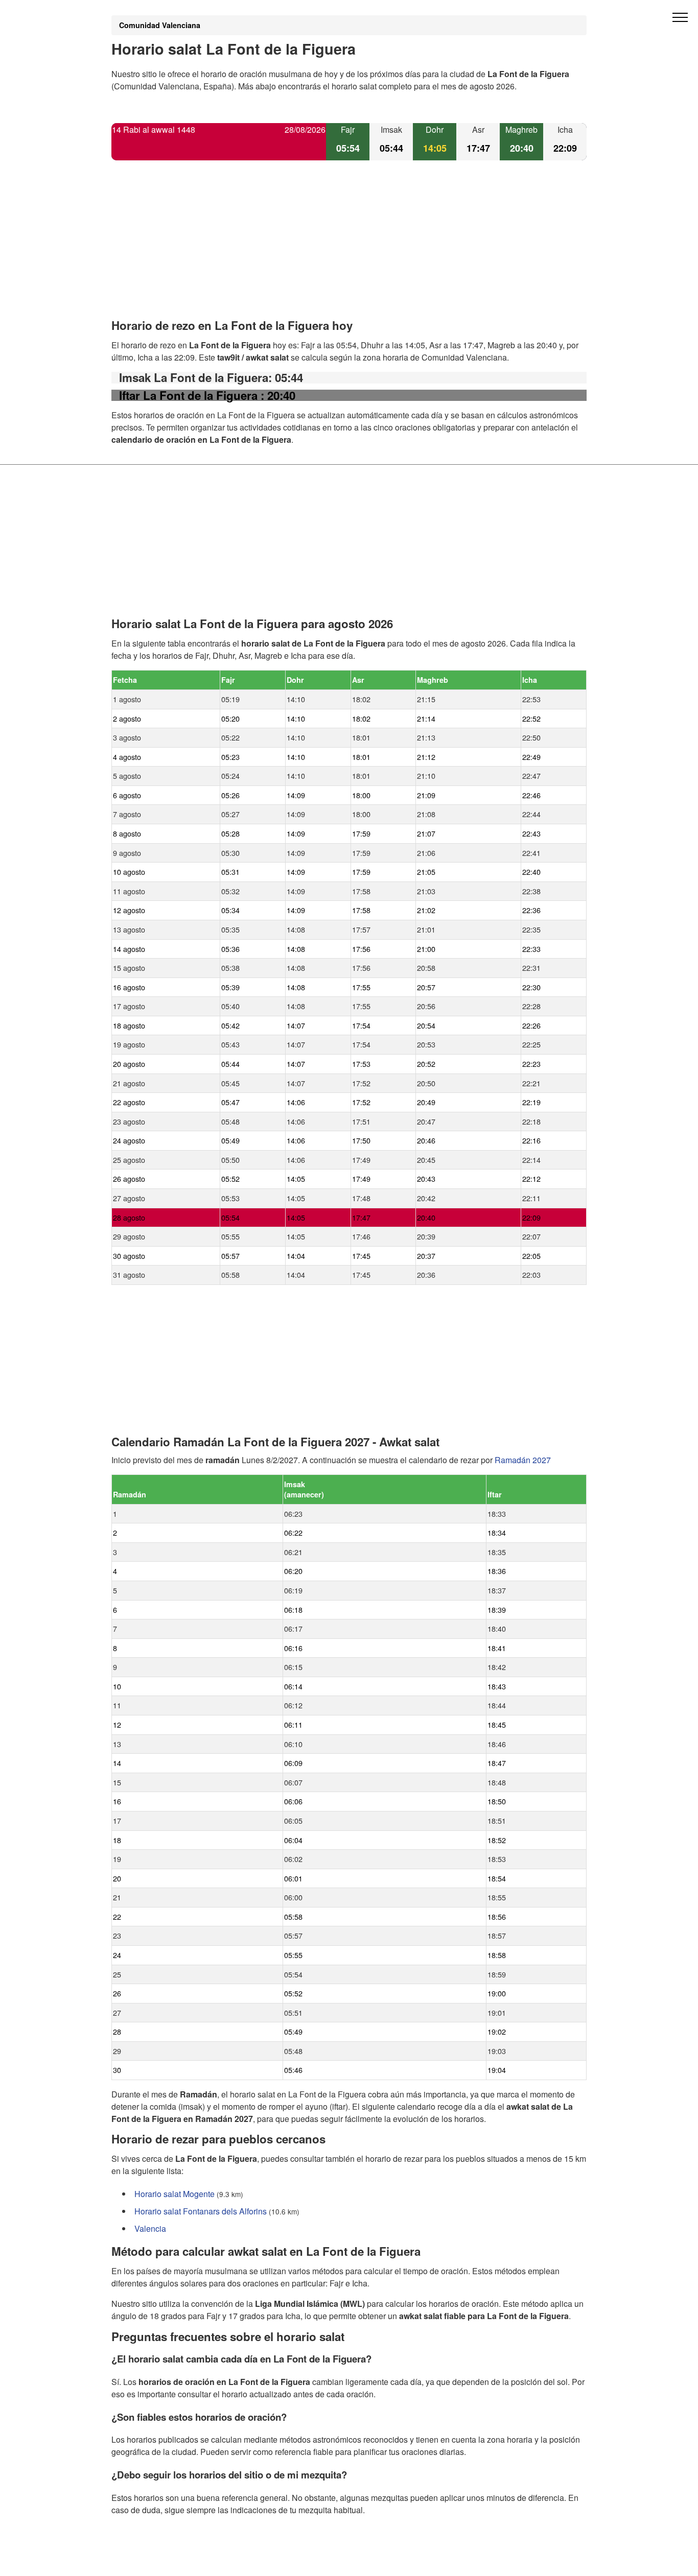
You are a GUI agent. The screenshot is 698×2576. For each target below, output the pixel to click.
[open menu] (680, 18)
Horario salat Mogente (175, 2194)
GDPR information (145, 2561)
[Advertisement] (349, 248)
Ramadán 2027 (523, 1460)
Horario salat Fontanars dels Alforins (201, 2211)
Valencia (150, 2228)
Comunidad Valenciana (160, 25)
